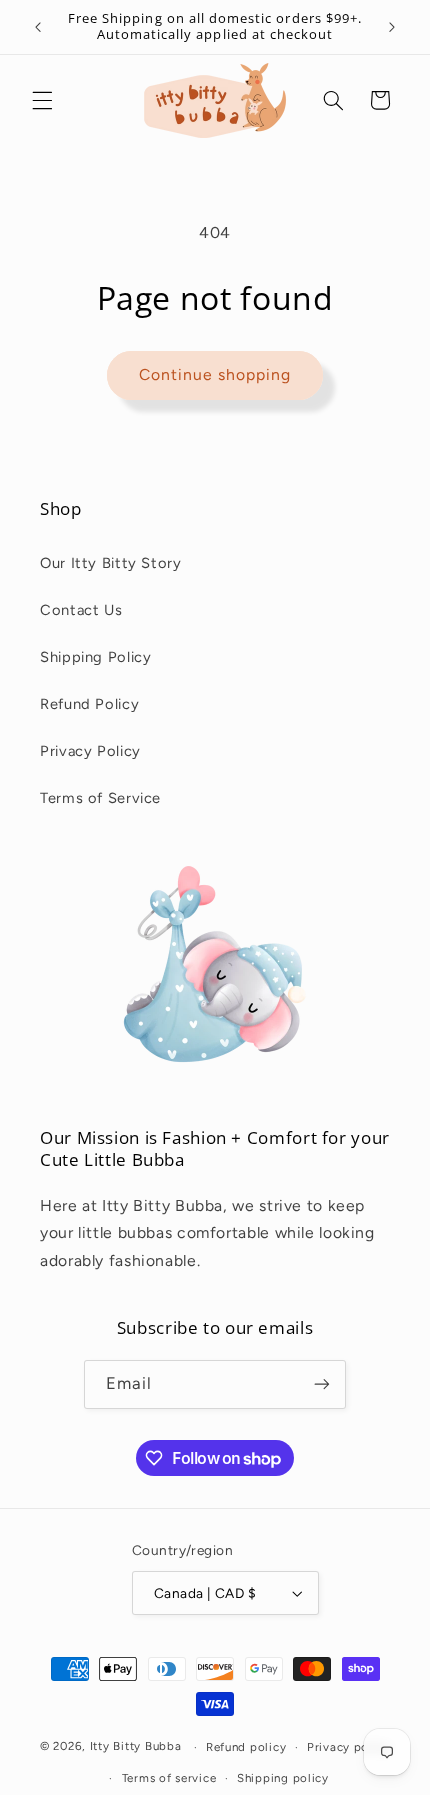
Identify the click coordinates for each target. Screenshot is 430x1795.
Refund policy (246, 1747)
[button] (42, 100)
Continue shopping (215, 374)
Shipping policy (283, 1778)
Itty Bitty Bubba (136, 1747)
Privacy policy (348, 1747)
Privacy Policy (90, 751)
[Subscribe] (322, 1384)
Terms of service (169, 1778)
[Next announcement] (392, 27)
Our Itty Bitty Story (111, 563)
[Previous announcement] (38, 27)
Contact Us (81, 610)
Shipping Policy (95, 657)
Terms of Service (100, 798)
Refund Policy (89, 704)
